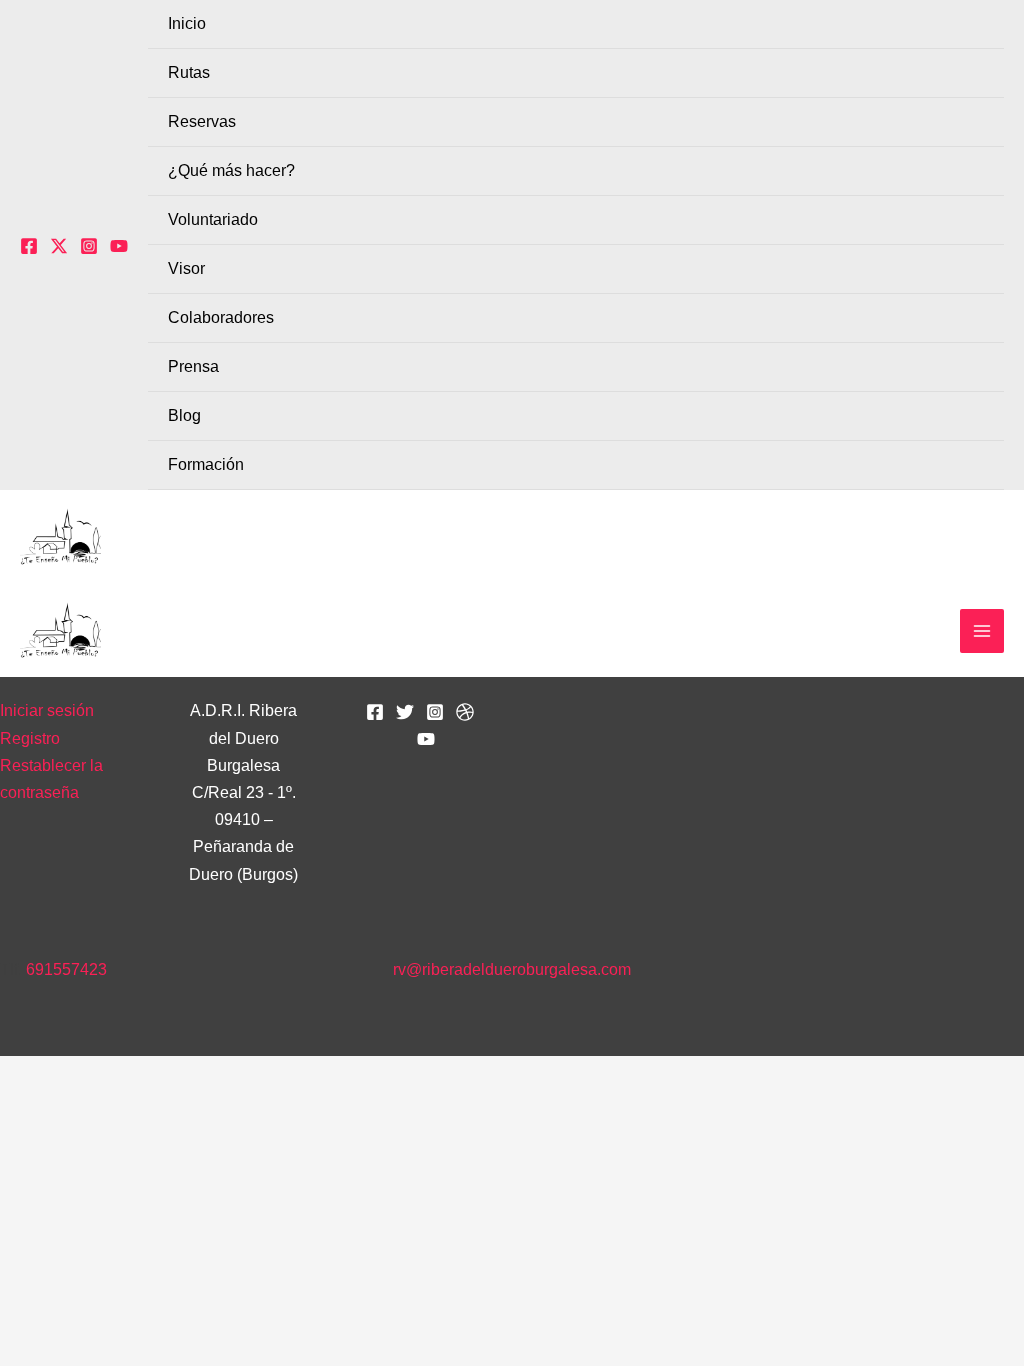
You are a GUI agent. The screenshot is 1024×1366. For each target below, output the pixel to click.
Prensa (193, 366)
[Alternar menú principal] (982, 631)
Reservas (202, 121)
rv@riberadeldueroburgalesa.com (512, 969)
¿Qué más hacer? (231, 170)
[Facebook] (29, 246)
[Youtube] (426, 739)
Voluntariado (213, 219)
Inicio (187, 23)
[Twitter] (59, 246)
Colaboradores (221, 317)
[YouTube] (119, 246)
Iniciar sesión (47, 710)
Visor (186, 268)
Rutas (189, 72)
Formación (206, 464)
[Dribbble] (465, 712)
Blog (184, 415)
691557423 (66, 969)
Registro (30, 738)
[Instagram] (89, 246)
